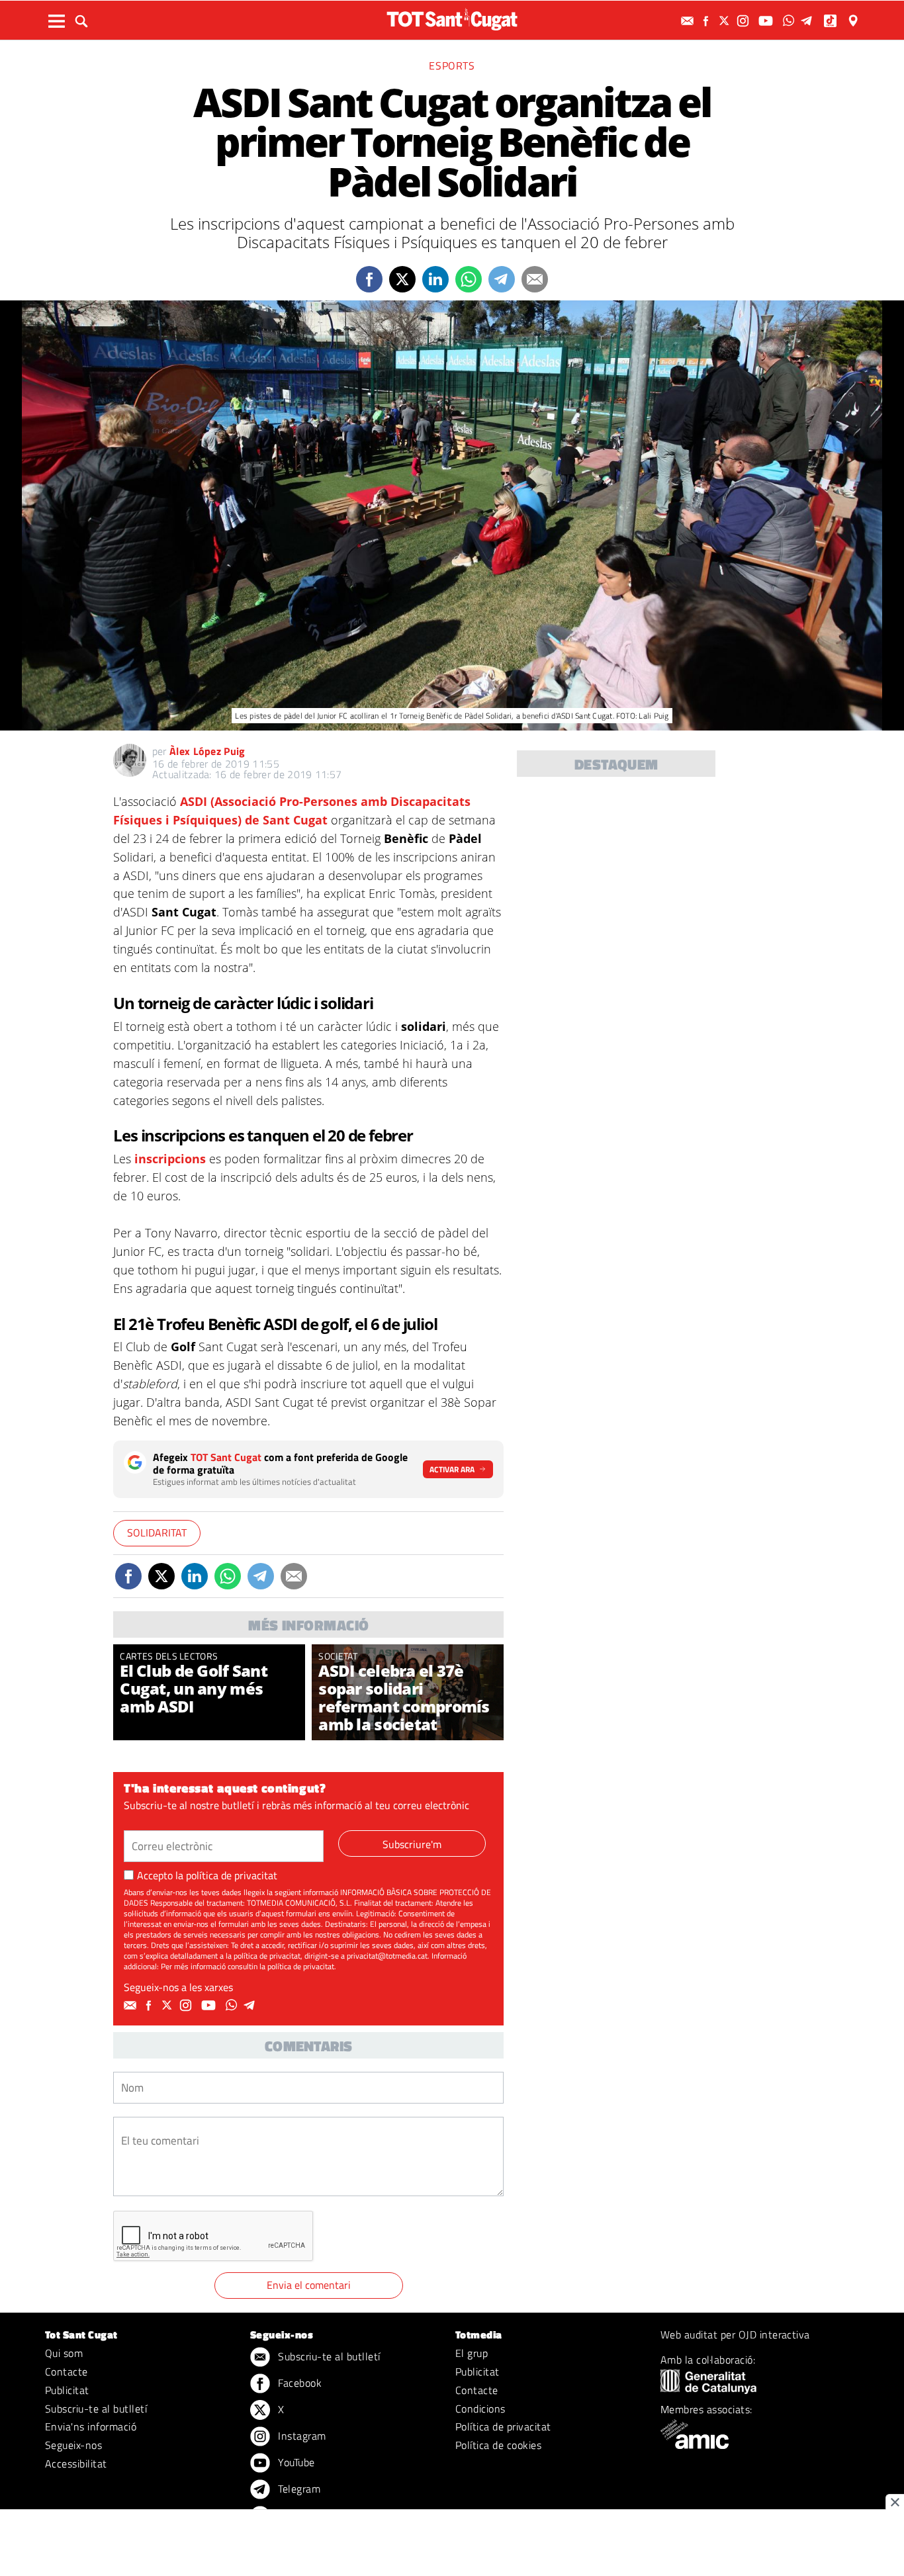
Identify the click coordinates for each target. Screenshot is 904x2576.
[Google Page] (854, 21)
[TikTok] (832, 21)
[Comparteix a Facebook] (369, 279)
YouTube (295, 2462)
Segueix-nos (73, 2445)
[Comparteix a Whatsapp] (469, 279)
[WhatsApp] (790, 21)
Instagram (301, 2436)
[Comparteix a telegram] (502, 279)
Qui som (64, 2353)
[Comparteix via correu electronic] (535, 279)
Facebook (298, 2383)
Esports (452, 66)
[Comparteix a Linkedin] (435, 279)
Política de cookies (498, 2445)
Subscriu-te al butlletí (96, 2409)
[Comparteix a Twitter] (402, 279)
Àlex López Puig (207, 751)
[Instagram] (745, 21)
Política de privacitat (503, 2426)
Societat (338, 1656)
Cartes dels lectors (169, 1656)
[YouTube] (767, 21)
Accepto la (207, 1875)
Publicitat (67, 2390)
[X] (726, 21)
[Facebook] (707, 21)
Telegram (298, 2489)
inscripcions (172, 1159)
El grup (472, 2353)
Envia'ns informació (91, 2426)
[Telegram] (809, 21)
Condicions (480, 2409)
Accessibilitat (76, 2464)
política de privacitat (232, 1875)
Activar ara (452, 1469)
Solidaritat (157, 1532)
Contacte (67, 2372)
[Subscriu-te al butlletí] (689, 21)
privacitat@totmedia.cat (387, 1956)
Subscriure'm (412, 1844)
